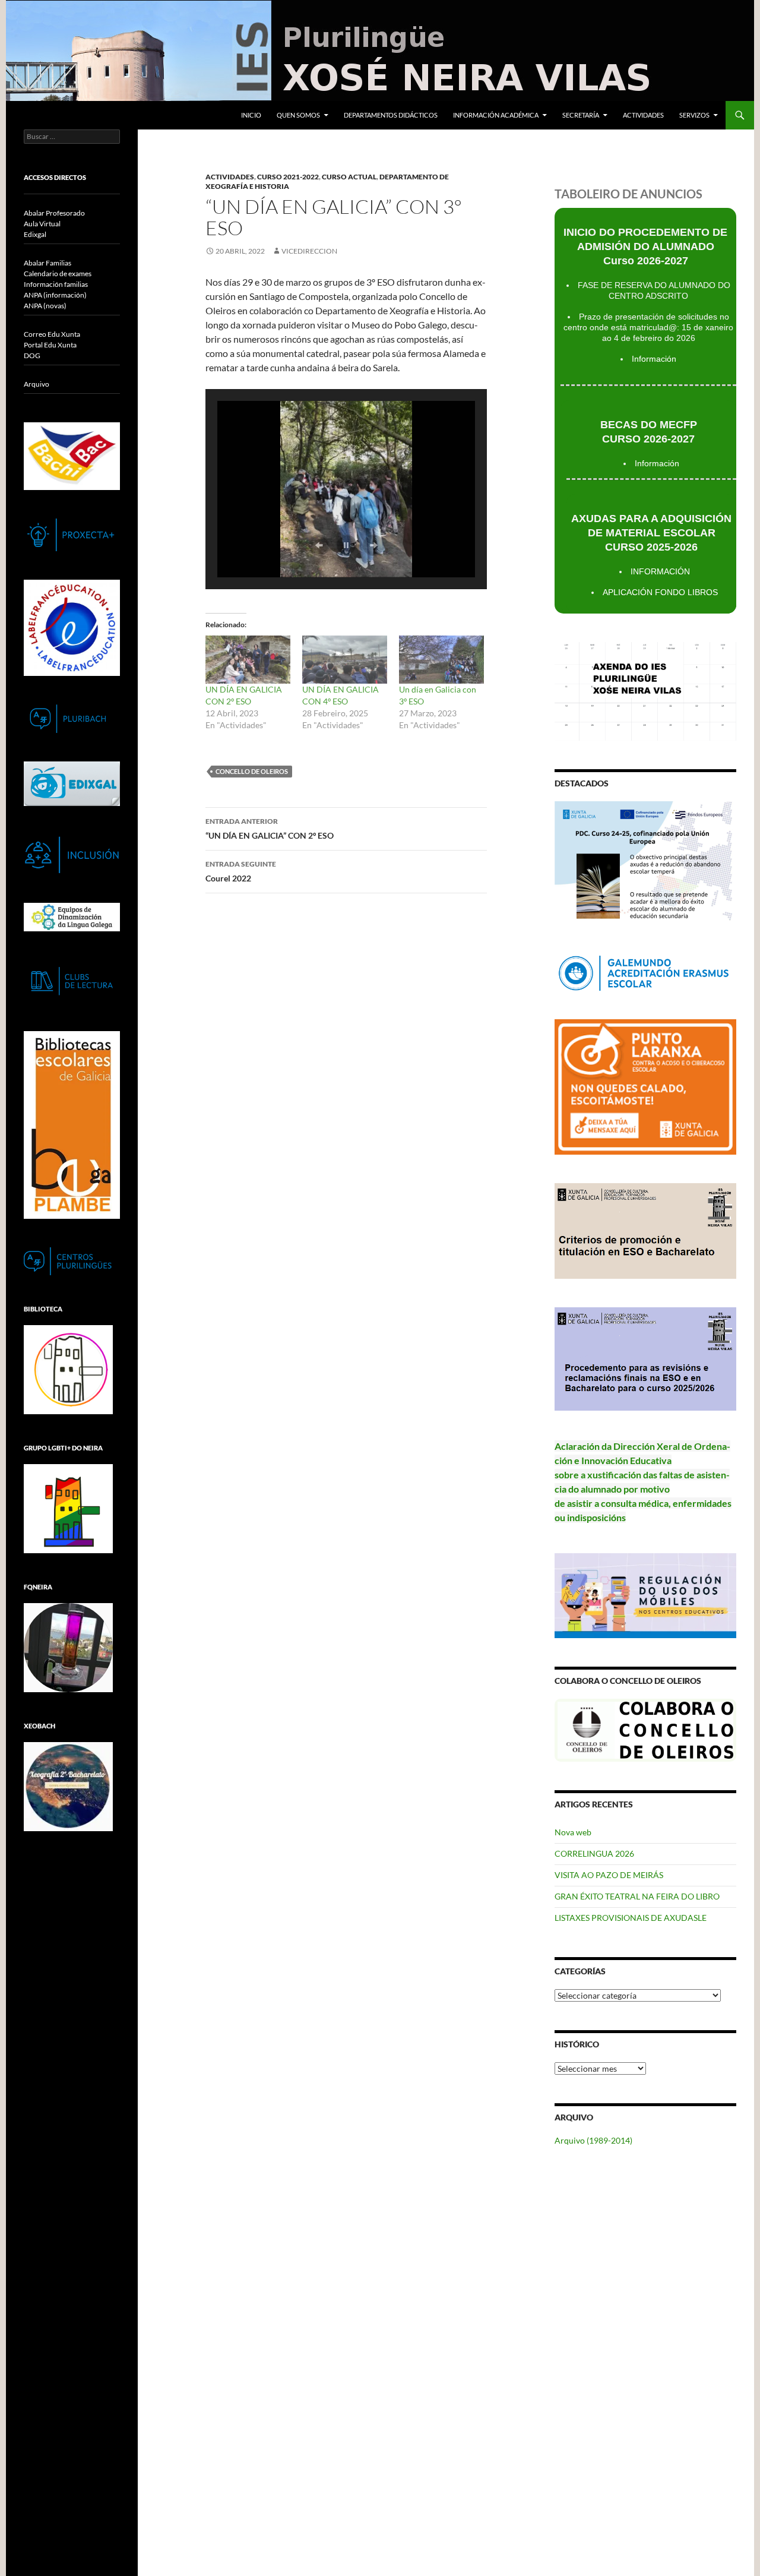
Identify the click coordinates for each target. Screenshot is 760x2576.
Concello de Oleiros (252, 771)
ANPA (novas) (45, 306)
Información (654, 359)
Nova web (573, 1832)
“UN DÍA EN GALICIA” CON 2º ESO (270, 829)
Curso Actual (349, 177)
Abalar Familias (47, 263)
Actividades (643, 115)
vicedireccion (309, 251)
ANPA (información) (55, 295)
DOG (32, 355)
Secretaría (581, 115)
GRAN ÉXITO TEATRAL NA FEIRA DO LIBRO (637, 1896)
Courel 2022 (241, 871)
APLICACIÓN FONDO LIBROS (660, 592)
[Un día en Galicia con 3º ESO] (441, 660)
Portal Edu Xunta (50, 345)
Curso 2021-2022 (288, 177)
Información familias (56, 284)
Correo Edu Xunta (52, 334)
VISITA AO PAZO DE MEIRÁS (609, 1875)
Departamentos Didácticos (391, 115)
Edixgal (35, 234)
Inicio (251, 115)
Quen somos (298, 115)
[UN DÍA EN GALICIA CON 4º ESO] (345, 660)
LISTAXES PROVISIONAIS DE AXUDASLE (631, 1918)
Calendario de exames (58, 274)
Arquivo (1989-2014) (593, 2140)
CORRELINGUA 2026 (594, 1853)
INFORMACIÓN (660, 571)
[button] (319, 545)
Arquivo (37, 384)
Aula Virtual (42, 224)
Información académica (496, 115)
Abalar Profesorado (54, 213)
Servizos (694, 115)
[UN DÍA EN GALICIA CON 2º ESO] (248, 660)
